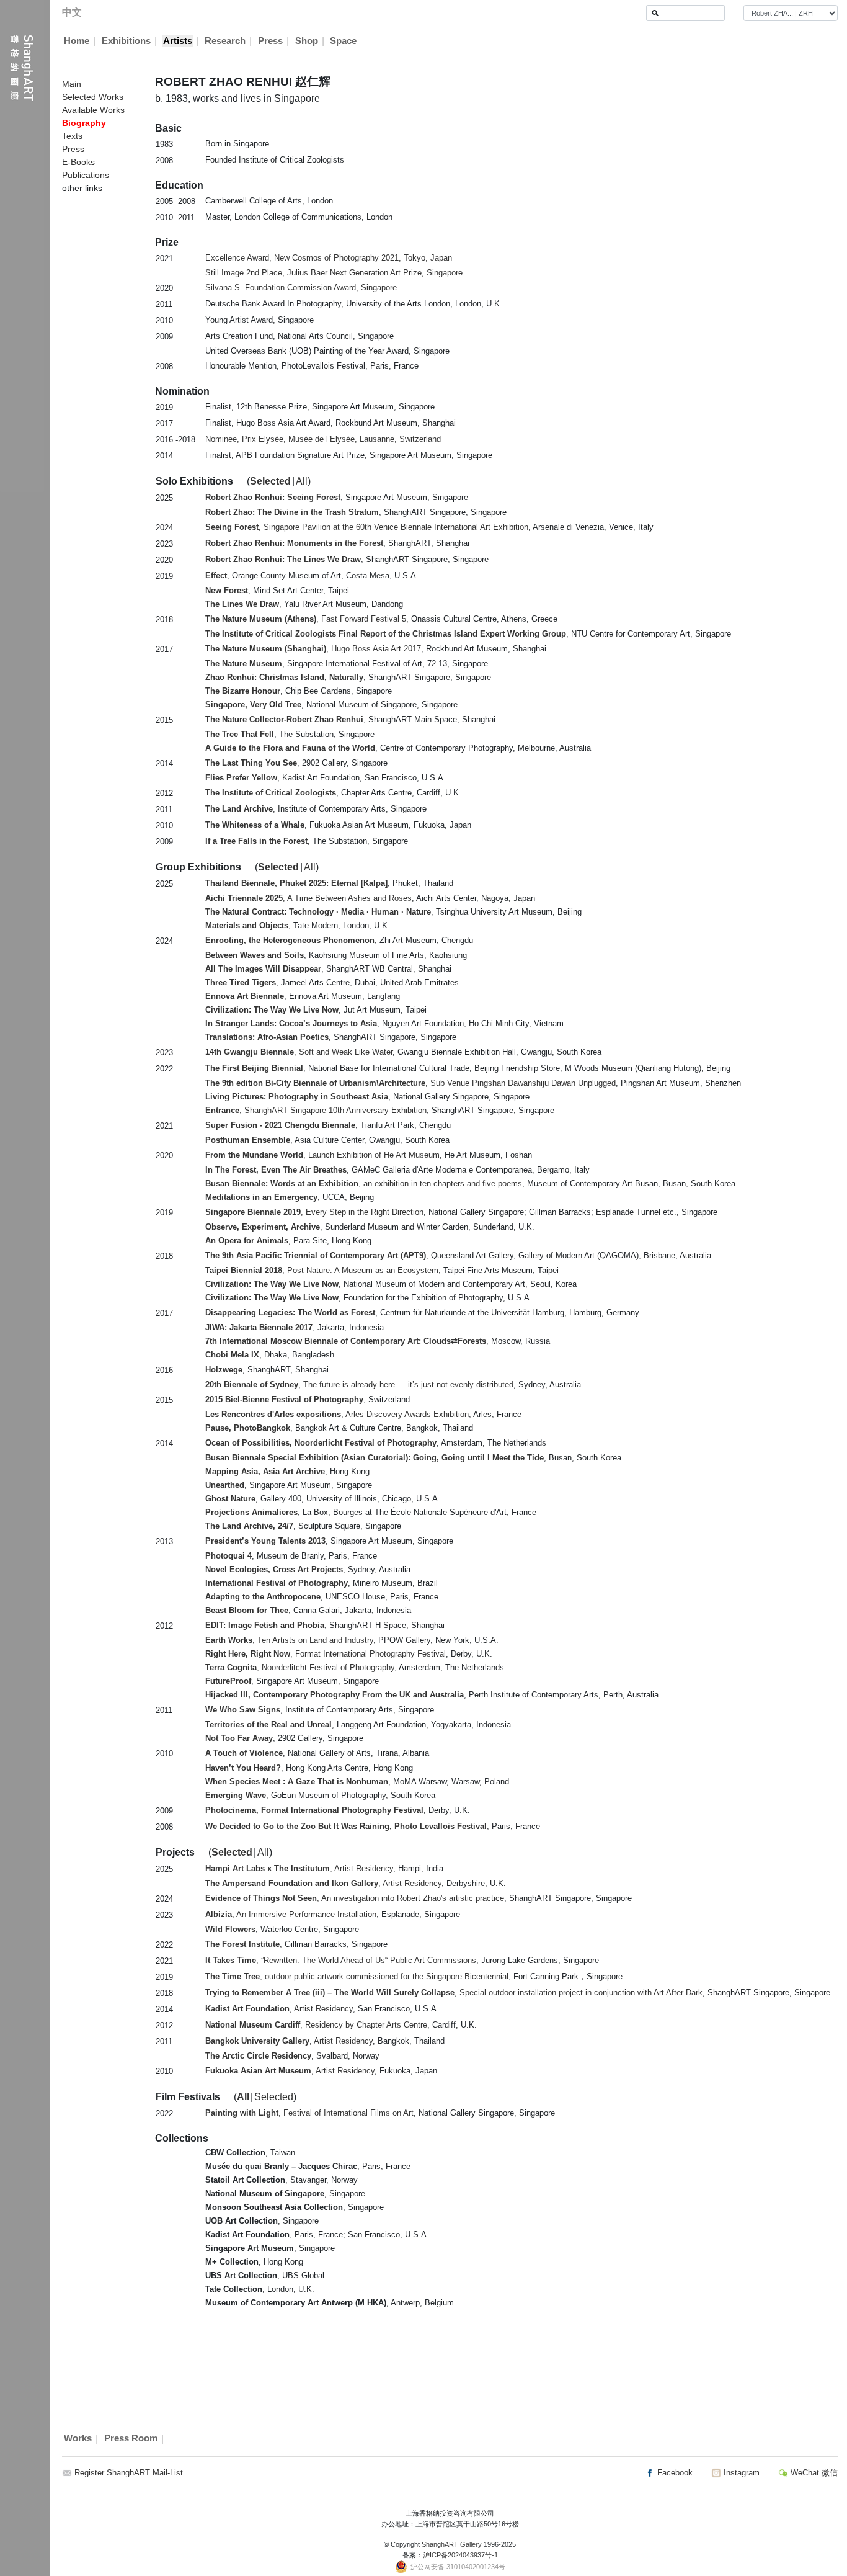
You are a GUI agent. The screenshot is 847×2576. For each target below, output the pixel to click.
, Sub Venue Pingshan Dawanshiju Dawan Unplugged (410, 1083)
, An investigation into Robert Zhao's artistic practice (355, 1898)
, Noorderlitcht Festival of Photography (300, 1667)
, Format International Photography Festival (326, 1654)
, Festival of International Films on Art (309, 2113)
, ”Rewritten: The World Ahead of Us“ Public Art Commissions (341, 1960)
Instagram (740, 2473)
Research (225, 41)
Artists (178, 41)
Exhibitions (126, 41)
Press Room (131, 2439)
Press (270, 41)
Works (78, 2439)
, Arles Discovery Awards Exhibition (337, 1414)
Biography (84, 123)
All (302, 481)
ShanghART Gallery (452, 2544)
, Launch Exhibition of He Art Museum (322, 1155)
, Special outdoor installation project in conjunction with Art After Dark (454, 1992)
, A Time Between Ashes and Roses (308, 898)
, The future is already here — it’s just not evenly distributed (359, 1384)
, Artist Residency (299, 1868)
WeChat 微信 (813, 2473)
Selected (270, 481)
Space (343, 41)
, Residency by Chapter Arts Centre (316, 2025)
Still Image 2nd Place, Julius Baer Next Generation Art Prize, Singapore (334, 273)
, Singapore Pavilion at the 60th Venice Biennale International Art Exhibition (367, 527)
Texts (72, 136)
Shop (307, 41)
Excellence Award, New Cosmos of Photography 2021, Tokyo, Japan (329, 258)
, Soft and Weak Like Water (299, 1052)
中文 (72, 12)
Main (72, 84)
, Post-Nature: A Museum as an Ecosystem (322, 1270)
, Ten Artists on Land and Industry (289, 1640)
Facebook (674, 2473)
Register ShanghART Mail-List (129, 2473)
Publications (86, 175)
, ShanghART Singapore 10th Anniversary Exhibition (316, 1110)
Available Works (93, 110)
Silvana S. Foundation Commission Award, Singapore (301, 288)
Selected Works (93, 97)
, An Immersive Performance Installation (291, 1914)
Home (77, 41)
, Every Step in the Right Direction (314, 1212)
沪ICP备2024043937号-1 (460, 2555)
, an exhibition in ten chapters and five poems (364, 1183)
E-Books (78, 162)
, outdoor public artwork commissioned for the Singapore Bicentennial (357, 1976)
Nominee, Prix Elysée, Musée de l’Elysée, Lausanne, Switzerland (323, 439)
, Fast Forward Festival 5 (306, 619)
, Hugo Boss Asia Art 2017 (313, 649)
